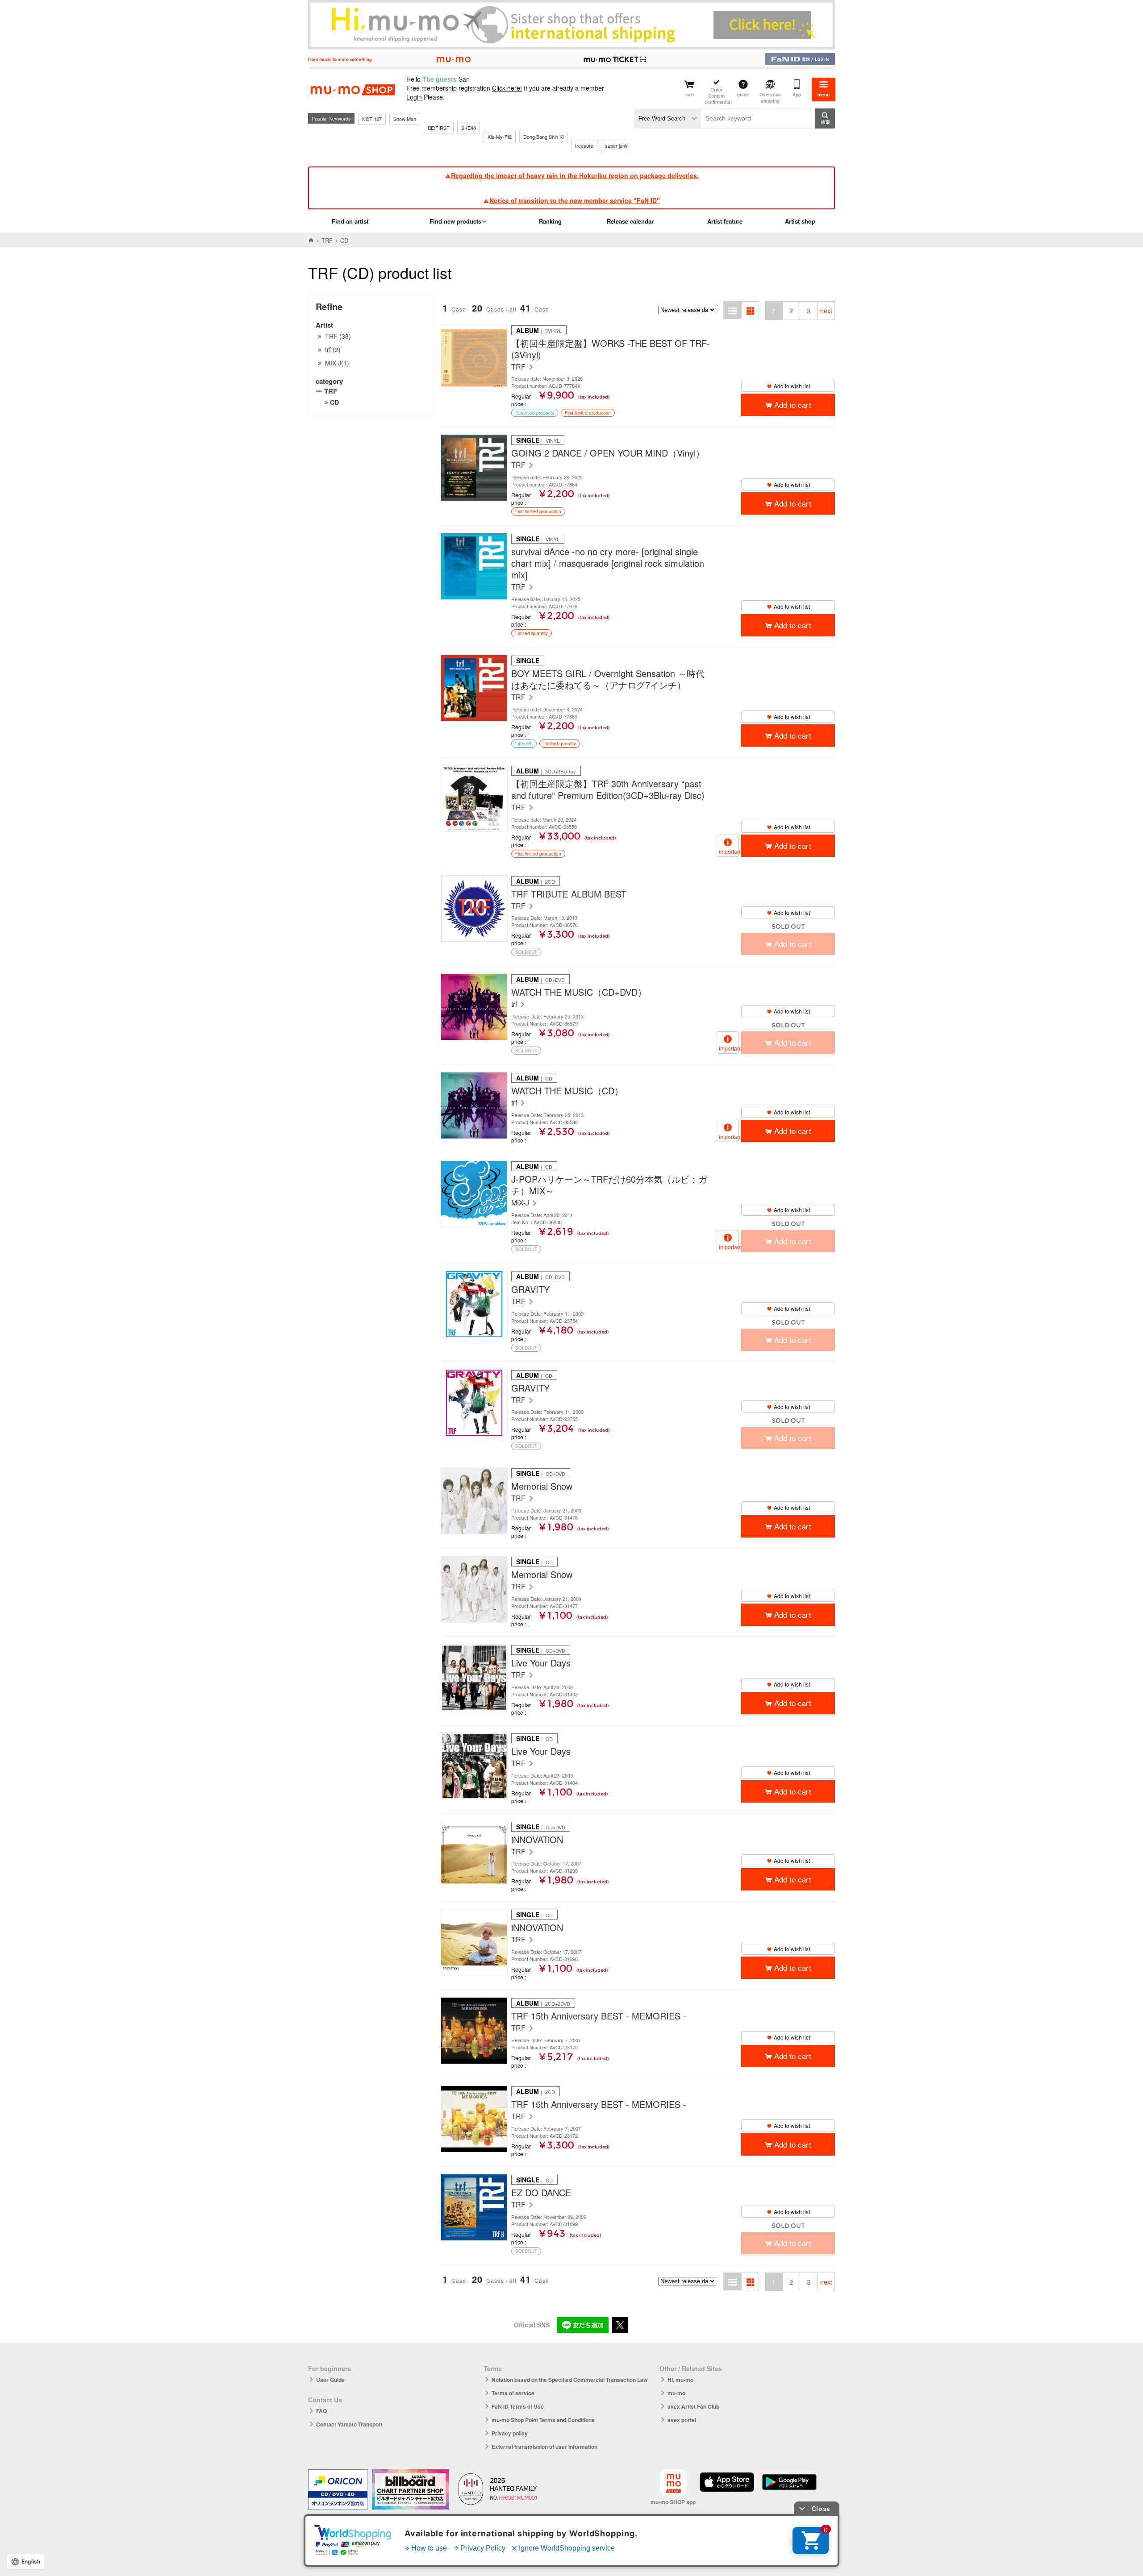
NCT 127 (372, 119)
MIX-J (521, 1203)
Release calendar (630, 221)
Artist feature (725, 221)
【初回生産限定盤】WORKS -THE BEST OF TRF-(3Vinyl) (611, 349)
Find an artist (350, 221)
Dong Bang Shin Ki (543, 137)
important (729, 851)
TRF (327, 240)
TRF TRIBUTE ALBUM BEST (569, 894)
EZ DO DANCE (541, 2193)
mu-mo (676, 2393)
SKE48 (469, 128)
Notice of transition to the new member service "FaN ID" (575, 200)
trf (515, 1004)
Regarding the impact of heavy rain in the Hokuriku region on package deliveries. (575, 175)
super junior (618, 145)
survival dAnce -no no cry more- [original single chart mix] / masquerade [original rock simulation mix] (608, 563)
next (826, 311)
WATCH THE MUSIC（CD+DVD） (579, 992)
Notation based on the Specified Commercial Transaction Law (569, 2380)
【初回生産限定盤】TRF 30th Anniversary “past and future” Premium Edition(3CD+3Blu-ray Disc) (608, 789)
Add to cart (793, 405)
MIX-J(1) (337, 363)
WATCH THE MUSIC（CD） (567, 1091)
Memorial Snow (542, 1486)
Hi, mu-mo (680, 2380)
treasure (584, 145)
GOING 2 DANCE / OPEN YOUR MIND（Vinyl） (608, 453)
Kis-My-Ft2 (500, 137)
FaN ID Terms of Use (518, 2406)
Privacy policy (510, 2433)
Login (414, 97)
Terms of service (513, 2393)
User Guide (330, 2380)
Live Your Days (541, 1663)
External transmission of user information (544, 2447)
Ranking (550, 221)
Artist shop (800, 221)
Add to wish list (792, 386)
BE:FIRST (439, 128)
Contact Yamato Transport (349, 2424)
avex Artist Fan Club (693, 2406)
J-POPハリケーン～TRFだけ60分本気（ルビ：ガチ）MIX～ (609, 1185)
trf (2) (333, 349)
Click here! (507, 88)
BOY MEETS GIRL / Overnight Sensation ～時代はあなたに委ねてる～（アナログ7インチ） (608, 679)
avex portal (682, 2420)
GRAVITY (530, 1289)
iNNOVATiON (537, 1840)
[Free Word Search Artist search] (667, 118)
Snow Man (405, 119)
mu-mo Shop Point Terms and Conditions (543, 2420)
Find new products (455, 221)
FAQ (321, 2411)
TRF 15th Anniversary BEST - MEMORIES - (599, 2016)
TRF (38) (338, 336)
